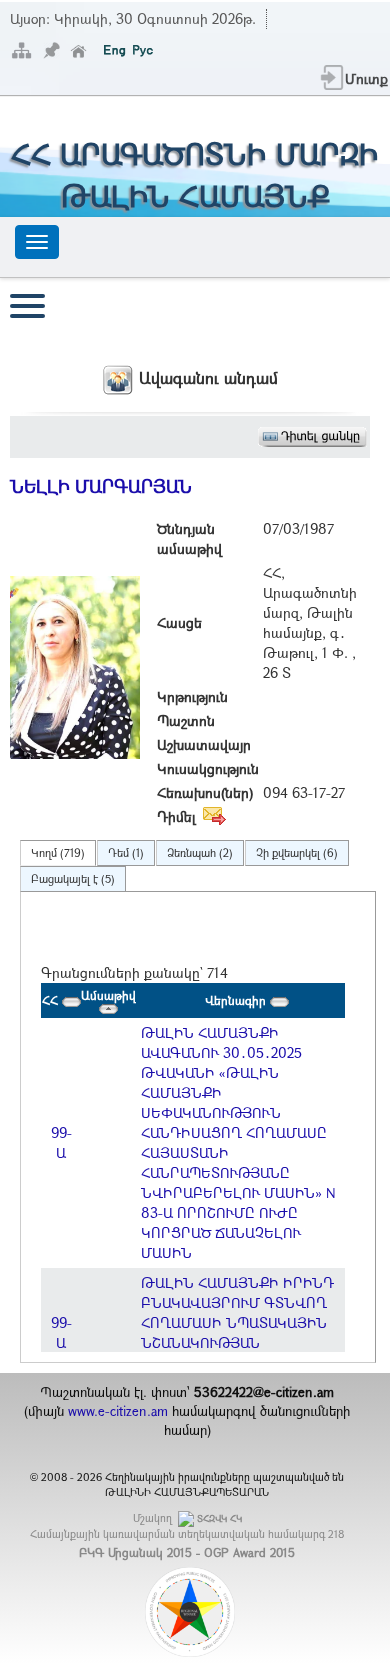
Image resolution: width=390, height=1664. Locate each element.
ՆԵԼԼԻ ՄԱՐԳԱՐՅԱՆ (101, 486)
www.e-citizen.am (118, 1411)
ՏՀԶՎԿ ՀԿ (219, 1518)
